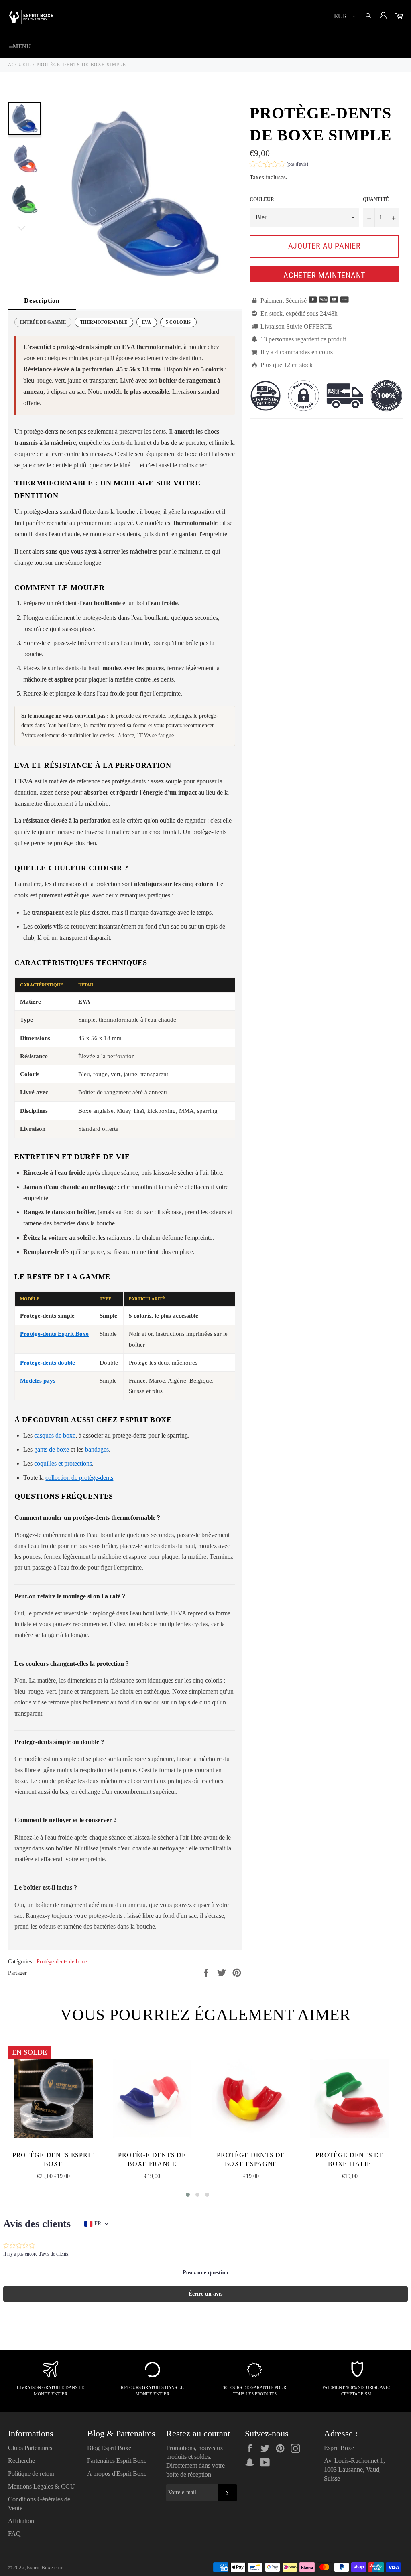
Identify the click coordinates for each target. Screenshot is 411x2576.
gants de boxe (52, 1449)
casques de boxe (55, 1435)
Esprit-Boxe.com (45, 2568)
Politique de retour (31, 2474)
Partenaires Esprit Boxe (117, 2461)
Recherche (21, 2461)
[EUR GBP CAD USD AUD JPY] (344, 17)
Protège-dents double (48, 1363)
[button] (279, 165)
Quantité (376, 199)
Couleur (262, 199)
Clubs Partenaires (30, 2448)
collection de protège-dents (79, 1478)
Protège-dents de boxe (62, 1962)
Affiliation (21, 2521)
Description (42, 301)
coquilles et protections (63, 1463)
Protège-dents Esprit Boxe (54, 1334)
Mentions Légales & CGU (42, 2486)
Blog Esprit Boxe (109, 2448)
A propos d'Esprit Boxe (117, 2474)
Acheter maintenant (324, 275)
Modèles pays (38, 1381)
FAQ (14, 2534)
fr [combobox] (98, 2224)
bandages (97, 1449)
